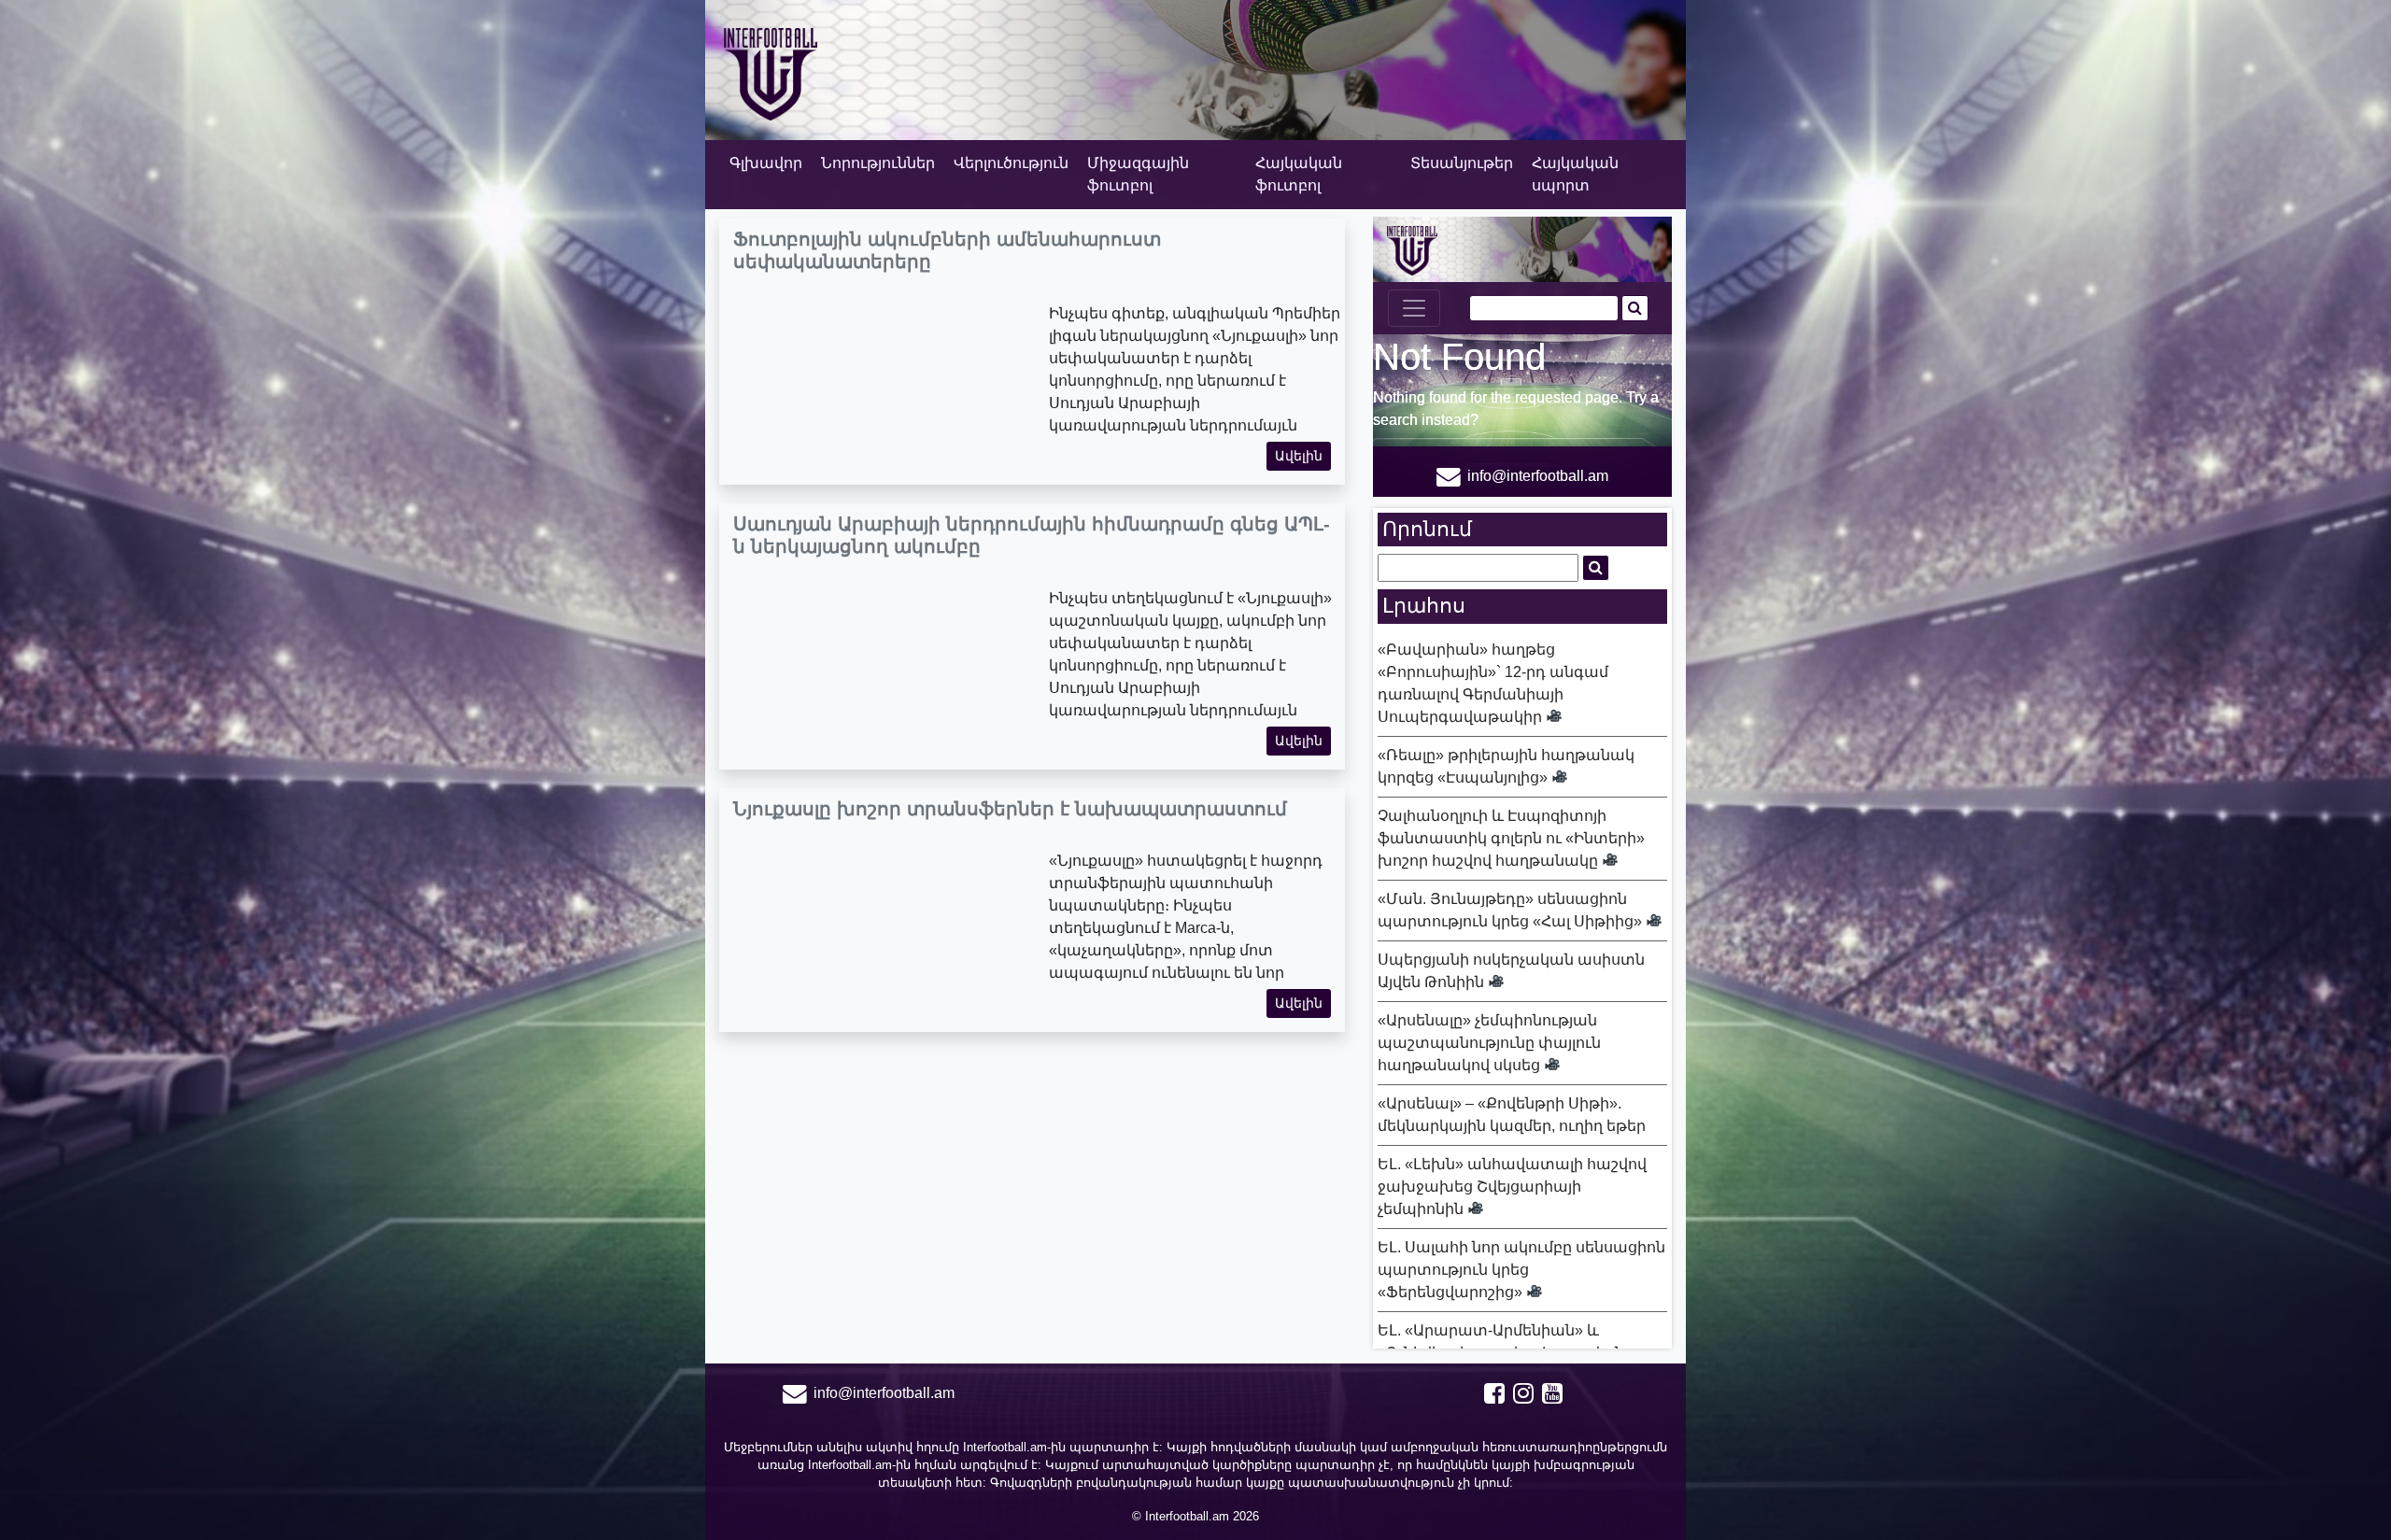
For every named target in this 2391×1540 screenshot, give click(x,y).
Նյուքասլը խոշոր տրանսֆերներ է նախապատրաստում (1010, 809)
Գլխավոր (766, 163)
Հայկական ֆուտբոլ (1299, 174)
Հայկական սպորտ (1575, 174)
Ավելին (1299, 456)
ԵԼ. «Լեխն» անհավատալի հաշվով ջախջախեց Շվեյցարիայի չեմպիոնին (1512, 1187)
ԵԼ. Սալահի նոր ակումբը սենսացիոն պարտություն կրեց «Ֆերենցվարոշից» (1521, 1270)
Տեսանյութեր (1462, 163)
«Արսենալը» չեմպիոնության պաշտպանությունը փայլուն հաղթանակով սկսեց (1489, 1043)
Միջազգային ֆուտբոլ (1138, 174)
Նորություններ (878, 163)
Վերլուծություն (1011, 163)
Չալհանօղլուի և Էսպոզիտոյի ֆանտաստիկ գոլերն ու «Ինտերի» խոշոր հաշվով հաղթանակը (1511, 838)
